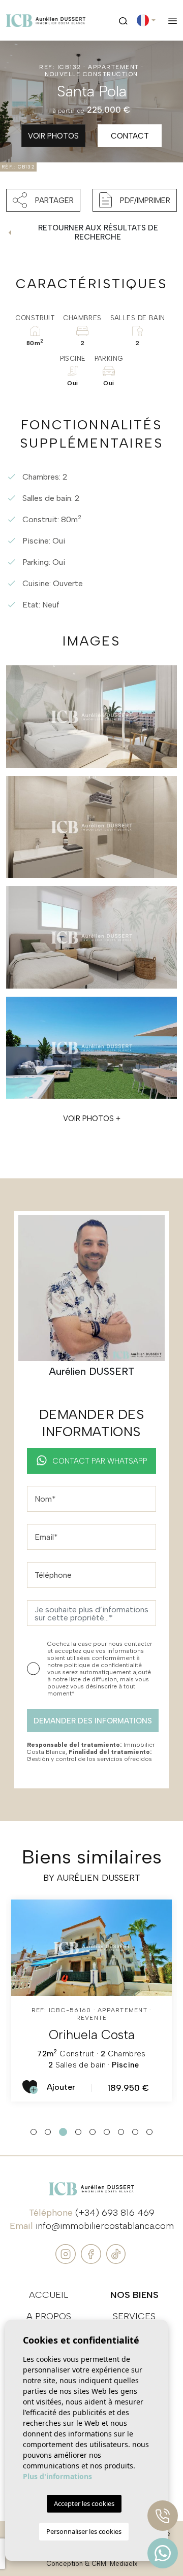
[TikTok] (116, 2253)
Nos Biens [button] (134, 2295)
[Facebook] (92, 2253)
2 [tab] (48, 2132)
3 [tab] (62, 2132)
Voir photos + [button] (92, 1118)
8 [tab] (135, 2132)
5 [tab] (93, 2132)
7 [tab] (121, 2132)
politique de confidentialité (103, 1665)
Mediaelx (124, 2564)
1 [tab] (34, 2132)
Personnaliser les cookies (84, 2531)
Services (134, 2316)
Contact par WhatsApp (100, 1461)
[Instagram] (67, 2253)
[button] (43, 200)
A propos (49, 2316)
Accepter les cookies (84, 2503)
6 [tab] (107, 2132)
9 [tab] (149, 2132)
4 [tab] (77, 2132)
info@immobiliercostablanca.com (105, 2226)
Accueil (49, 2295)
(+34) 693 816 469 (115, 2213)
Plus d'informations (57, 2476)
